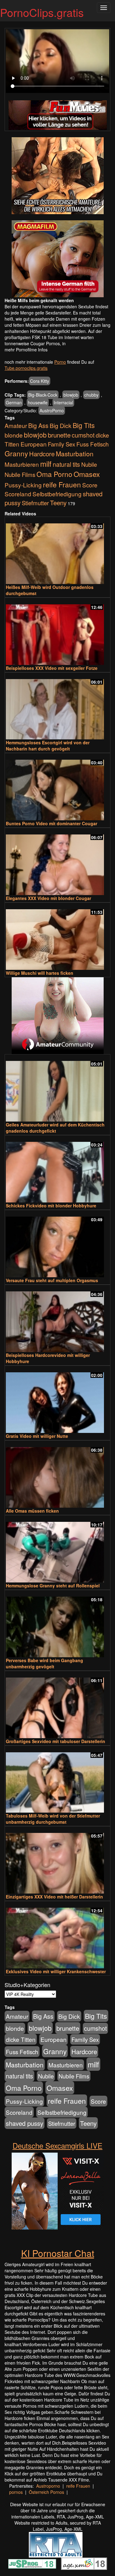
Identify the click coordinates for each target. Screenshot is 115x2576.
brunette (59, 435)
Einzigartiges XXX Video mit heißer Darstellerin (54, 1897)
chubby (91, 395)
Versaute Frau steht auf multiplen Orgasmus (52, 1280)
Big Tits (84, 425)
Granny (16, 453)
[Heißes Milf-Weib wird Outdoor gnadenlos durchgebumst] (57, 551)
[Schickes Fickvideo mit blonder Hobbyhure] (57, 1169)
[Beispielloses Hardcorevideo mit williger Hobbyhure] (57, 1319)
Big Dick (61, 425)
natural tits (66, 464)
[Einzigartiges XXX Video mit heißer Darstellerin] (57, 1860)
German (14, 402)
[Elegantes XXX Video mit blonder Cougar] (57, 862)
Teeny (58, 502)
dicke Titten (21, 2039)
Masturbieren (22, 464)
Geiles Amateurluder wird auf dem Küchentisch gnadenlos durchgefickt (55, 1128)
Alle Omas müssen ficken (32, 1511)
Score (90, 485)
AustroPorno (52, 410)
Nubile (89, 464)
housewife (38, 402)
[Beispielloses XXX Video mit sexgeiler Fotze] (57, 632)
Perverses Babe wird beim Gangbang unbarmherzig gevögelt (44, 1663)
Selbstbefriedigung (57, 494)
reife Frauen (62, 484)
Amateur (16, 425)
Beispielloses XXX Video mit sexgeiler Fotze (52, 668)
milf (46, 464)
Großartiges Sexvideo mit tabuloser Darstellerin (56, 1741)
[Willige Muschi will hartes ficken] (57, 937)
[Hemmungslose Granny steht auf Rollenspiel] (57, 1549)
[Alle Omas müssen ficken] (57, 1475)
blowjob (71, 395)
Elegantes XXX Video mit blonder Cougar (48, 898)
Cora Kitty (40, 381)
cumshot (83, 435)
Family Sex (61, 444)
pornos (16, 2492)
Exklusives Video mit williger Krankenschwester (56, 1971)
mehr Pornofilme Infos (26, 350)
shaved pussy (25, 2123)
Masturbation (75, 454)
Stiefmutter (35, 503)
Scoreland (18, 494)
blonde (14, 435)
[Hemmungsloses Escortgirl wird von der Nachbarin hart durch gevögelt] (57, 707)
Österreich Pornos (46, 2492)
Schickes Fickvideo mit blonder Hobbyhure (51, 1206)
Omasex (87, 474)
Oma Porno (54, 474)
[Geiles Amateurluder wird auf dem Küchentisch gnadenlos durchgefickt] (57, 1088)
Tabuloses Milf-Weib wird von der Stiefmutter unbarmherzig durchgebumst (53, 1819)
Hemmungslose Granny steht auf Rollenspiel (53, 1586)
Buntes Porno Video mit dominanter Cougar (52, 823)
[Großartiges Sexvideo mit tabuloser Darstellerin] (57, 1705)
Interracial (63, 402)
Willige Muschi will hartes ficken (40, 973)
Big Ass (38, 425)
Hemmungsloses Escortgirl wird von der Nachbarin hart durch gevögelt (48, 746)
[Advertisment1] (57, 176)
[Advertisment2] (57, 259)
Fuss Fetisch (93, 444)
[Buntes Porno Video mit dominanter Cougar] (57, 787)
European (34, 444)
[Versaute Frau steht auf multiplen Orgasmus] (57, 1244)
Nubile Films (20, 474)
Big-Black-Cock (43, 395)
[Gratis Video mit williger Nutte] (57, 1400)
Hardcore (42, 454)
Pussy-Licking (23, 485)
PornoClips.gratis (42, 12)
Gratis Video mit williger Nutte (37, 1436)
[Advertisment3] (57, 1016)
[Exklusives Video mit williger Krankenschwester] (57, 1935)
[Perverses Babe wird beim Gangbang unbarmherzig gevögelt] (57, 1624)
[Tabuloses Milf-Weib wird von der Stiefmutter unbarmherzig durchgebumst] (57, 1780)
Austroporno (48, 2486)
